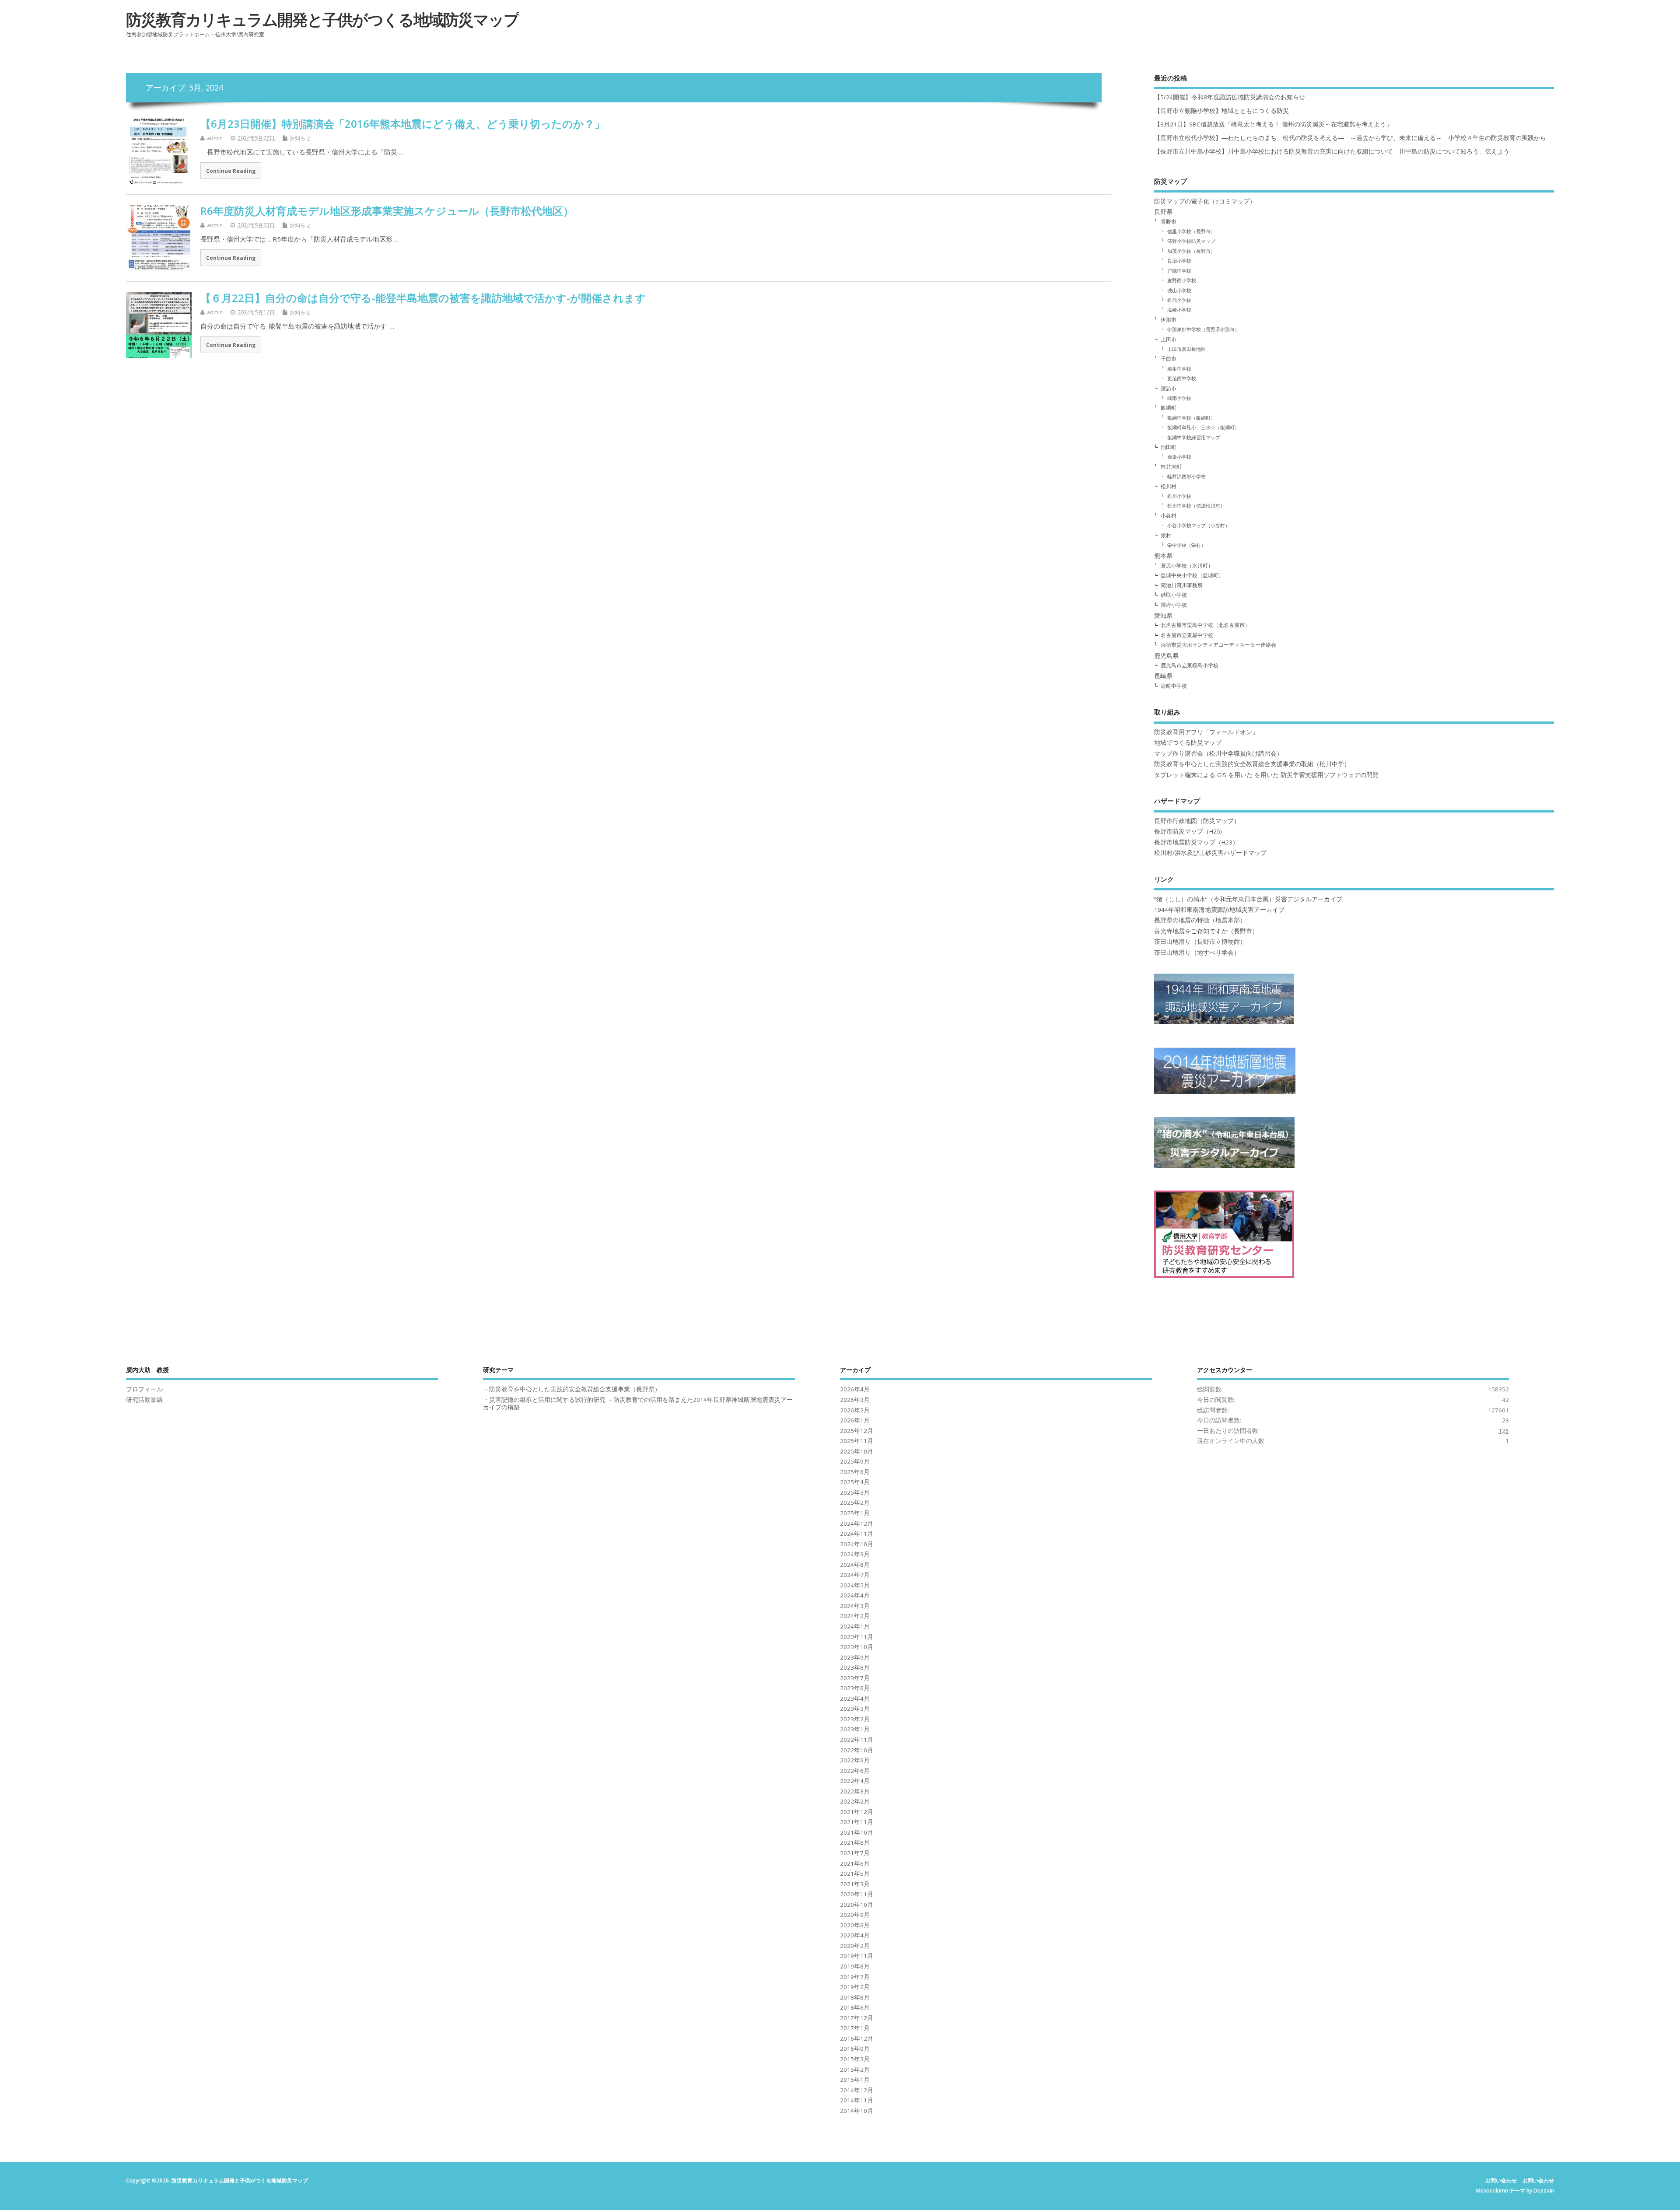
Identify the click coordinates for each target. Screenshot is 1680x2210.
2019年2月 (855, 1987)
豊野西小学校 (1182, 280)
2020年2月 (855, 1946)
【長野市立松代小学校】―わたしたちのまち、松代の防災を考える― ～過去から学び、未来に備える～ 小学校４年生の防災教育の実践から (1353, 138)
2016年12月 (857, 2038)
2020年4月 (855, 1935)
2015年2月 (855, 2070)
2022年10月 (857, 1750)
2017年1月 (855, 2028)
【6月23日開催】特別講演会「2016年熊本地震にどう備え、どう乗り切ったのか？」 (403, 124)
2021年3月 (855, 1884)
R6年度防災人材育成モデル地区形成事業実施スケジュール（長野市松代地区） (387, 211)
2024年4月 (855, 1595)
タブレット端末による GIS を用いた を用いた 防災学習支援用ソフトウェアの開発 (1266, 775)
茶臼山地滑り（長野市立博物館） (1200, 942)
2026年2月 (855, 1410)
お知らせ (300, 138)
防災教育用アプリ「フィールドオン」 (1206, 732)
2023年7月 (855, 1678)
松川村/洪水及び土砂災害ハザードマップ (1210, 853)
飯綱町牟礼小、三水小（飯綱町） (1203, 427)
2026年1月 (855, 1420)
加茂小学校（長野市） (1191, 251)
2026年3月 (855, 1400)
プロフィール (144, 1389)
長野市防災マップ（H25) (1188, 831)
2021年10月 (857, 1832)
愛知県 (1163, 616)
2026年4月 (855, 1389)
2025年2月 (855, 1503)
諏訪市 (1169, 388)
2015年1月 (855, 2080)
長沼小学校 (1179, 261)
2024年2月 (855, 1616)
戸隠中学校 (1179, 271)
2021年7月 (855, 1853)
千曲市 (1169, 359)
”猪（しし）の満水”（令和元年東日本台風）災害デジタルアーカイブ (1248, 899)
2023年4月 (855, 1699)
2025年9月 (855, 1461)
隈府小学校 (1174, 605)
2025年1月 (855, 1513)
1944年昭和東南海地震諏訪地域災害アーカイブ (1219, 910)
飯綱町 (1169, 408)
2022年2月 (855, 1801)
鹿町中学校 (1174, 686)
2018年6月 (855, 2007)
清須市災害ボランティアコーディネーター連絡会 (1218, 645)
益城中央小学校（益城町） (1192, 575)
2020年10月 (857, 1905)
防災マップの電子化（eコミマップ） (1205, 201)
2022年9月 (855, 1760)
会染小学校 (1179, 457)
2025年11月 (857, 1441)
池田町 (1169, 447)
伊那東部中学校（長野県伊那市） (1203, 329)
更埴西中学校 (1182, 378)
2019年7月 (855, 1977)
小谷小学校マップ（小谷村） (1199, 525)
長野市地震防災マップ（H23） (1196, 842)
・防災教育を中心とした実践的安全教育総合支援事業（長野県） (572, 1389)
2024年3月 (855, 1606)
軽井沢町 (1171, 467)
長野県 (1163, 212)
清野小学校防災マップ (1191, 241)
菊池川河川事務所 (1182, 585)
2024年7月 (855, 1575)
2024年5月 (855, 1585)
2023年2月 (855, 1719)
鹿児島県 (1166, 656)
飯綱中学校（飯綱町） (1191, 418)
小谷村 (1169, 516)
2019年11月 (857, 1956)
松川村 (1169, 486)
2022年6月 (855, 1771)
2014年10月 (857, 2111)
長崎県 (1163, 676)
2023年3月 (855, 1709)
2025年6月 (855, 1472)
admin (215, 138)
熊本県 (1163, 556)
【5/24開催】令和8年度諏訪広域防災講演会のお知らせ (1230, 97)
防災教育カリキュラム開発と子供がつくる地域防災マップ (322, 19)
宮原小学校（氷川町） (1187, 566)
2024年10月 (857, 1544)
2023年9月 (855, 1657)
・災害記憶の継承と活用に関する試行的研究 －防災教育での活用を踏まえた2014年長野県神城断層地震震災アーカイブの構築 (638, 1403)
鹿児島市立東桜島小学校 (1190, 665)
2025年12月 (857, 1431)
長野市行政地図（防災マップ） (1197, 821)
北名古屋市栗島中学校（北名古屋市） (1205, 625)
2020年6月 (855, 1925)
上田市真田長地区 (1186, 349)
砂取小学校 (1174, 595)
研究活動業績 (144, 1400)
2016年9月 (855, 2049)
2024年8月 (855, 1565)
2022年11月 (857, 1740)
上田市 (1169, 339)
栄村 (1166, 535)
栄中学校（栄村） (1186, 545)
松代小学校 (1179, 300)
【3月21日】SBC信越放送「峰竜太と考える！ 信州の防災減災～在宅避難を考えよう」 (1273, 124)
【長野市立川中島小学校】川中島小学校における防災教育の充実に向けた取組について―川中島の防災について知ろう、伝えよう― (1335, 151)
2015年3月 (855, 2059)
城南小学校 (1179, 398)
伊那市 (1169, 320)
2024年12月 (857, 1524)
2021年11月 (857, 1822)
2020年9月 (855, 1915)
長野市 (1169, 222)
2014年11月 (857, 2100)
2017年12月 (857, 2018)
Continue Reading (231, 171)
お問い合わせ (1501, 2180)
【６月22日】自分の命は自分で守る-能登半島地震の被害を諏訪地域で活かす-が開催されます (423, 298)
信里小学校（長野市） (1191, 231)
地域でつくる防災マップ (1188, 743)
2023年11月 (857, 1637)
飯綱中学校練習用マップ (1194, 437)
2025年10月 (857, 1451)
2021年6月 (855, 1863)
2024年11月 (857, 1534)
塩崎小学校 (1179, 310)
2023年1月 (855, 1729)
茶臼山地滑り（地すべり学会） (1197, 953)
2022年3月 (855, 1791)
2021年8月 (855, 1842)
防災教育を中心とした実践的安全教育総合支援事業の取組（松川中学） (1252, 764)
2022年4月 (855, 1781)
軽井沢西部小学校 (1186, 476)
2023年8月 (855, 1667)
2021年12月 (857, 1812)
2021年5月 (855, 1874)
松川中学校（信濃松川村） (1196, 506)
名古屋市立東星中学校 (1187, 635)
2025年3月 (855, 1492)
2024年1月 (855, 1626)
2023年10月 (857, 1647)
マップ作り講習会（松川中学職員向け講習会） (1218, 753)
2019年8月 (855, 1966)
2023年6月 (855, 1688)
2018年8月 (855, 1997)
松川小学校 (1179, 496)
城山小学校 (1179, 290)
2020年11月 (857, 1894)
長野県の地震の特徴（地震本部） (1200, 920)
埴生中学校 (1179, 369)
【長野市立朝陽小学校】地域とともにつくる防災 (1221, 111)
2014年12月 (857, 2090)
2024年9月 (855, 1554)
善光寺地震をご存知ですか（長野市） (1206, 931)
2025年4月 (855, 1482)
